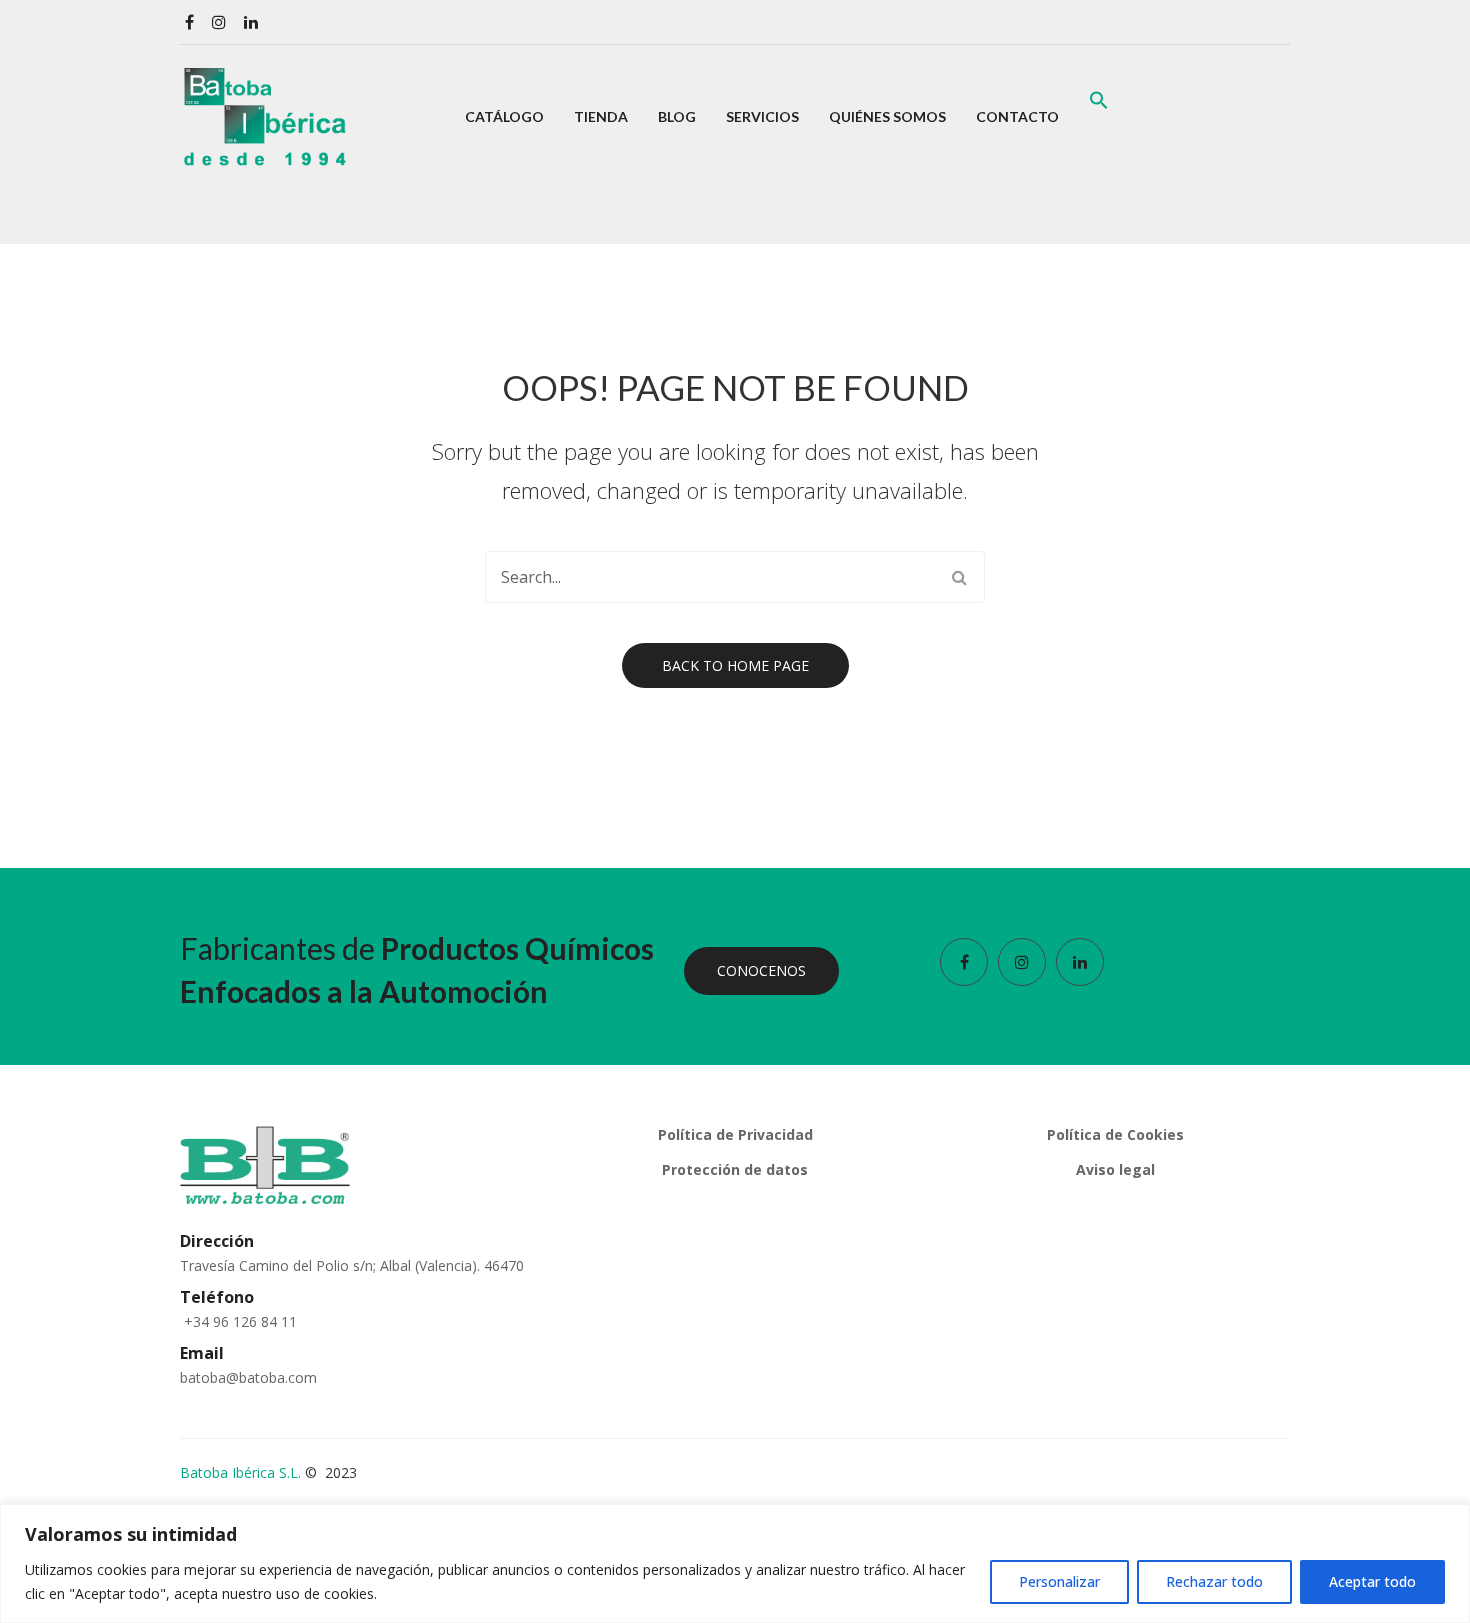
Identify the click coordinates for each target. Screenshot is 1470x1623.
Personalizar (1059, 1581)
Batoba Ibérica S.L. (240, 1472)
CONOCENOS (761, 970)
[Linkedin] (251, 22)
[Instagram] (219, 22)
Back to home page (735, 665)
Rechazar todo (1214, 1581)
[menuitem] (504, 117)
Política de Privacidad (735, 1134)
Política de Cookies (1115, 1134)
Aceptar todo (1372, 1581)
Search (959, 577)
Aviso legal (1115, 1169)
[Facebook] (189, 22)
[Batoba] (265, 115)
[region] (735, 1563)
